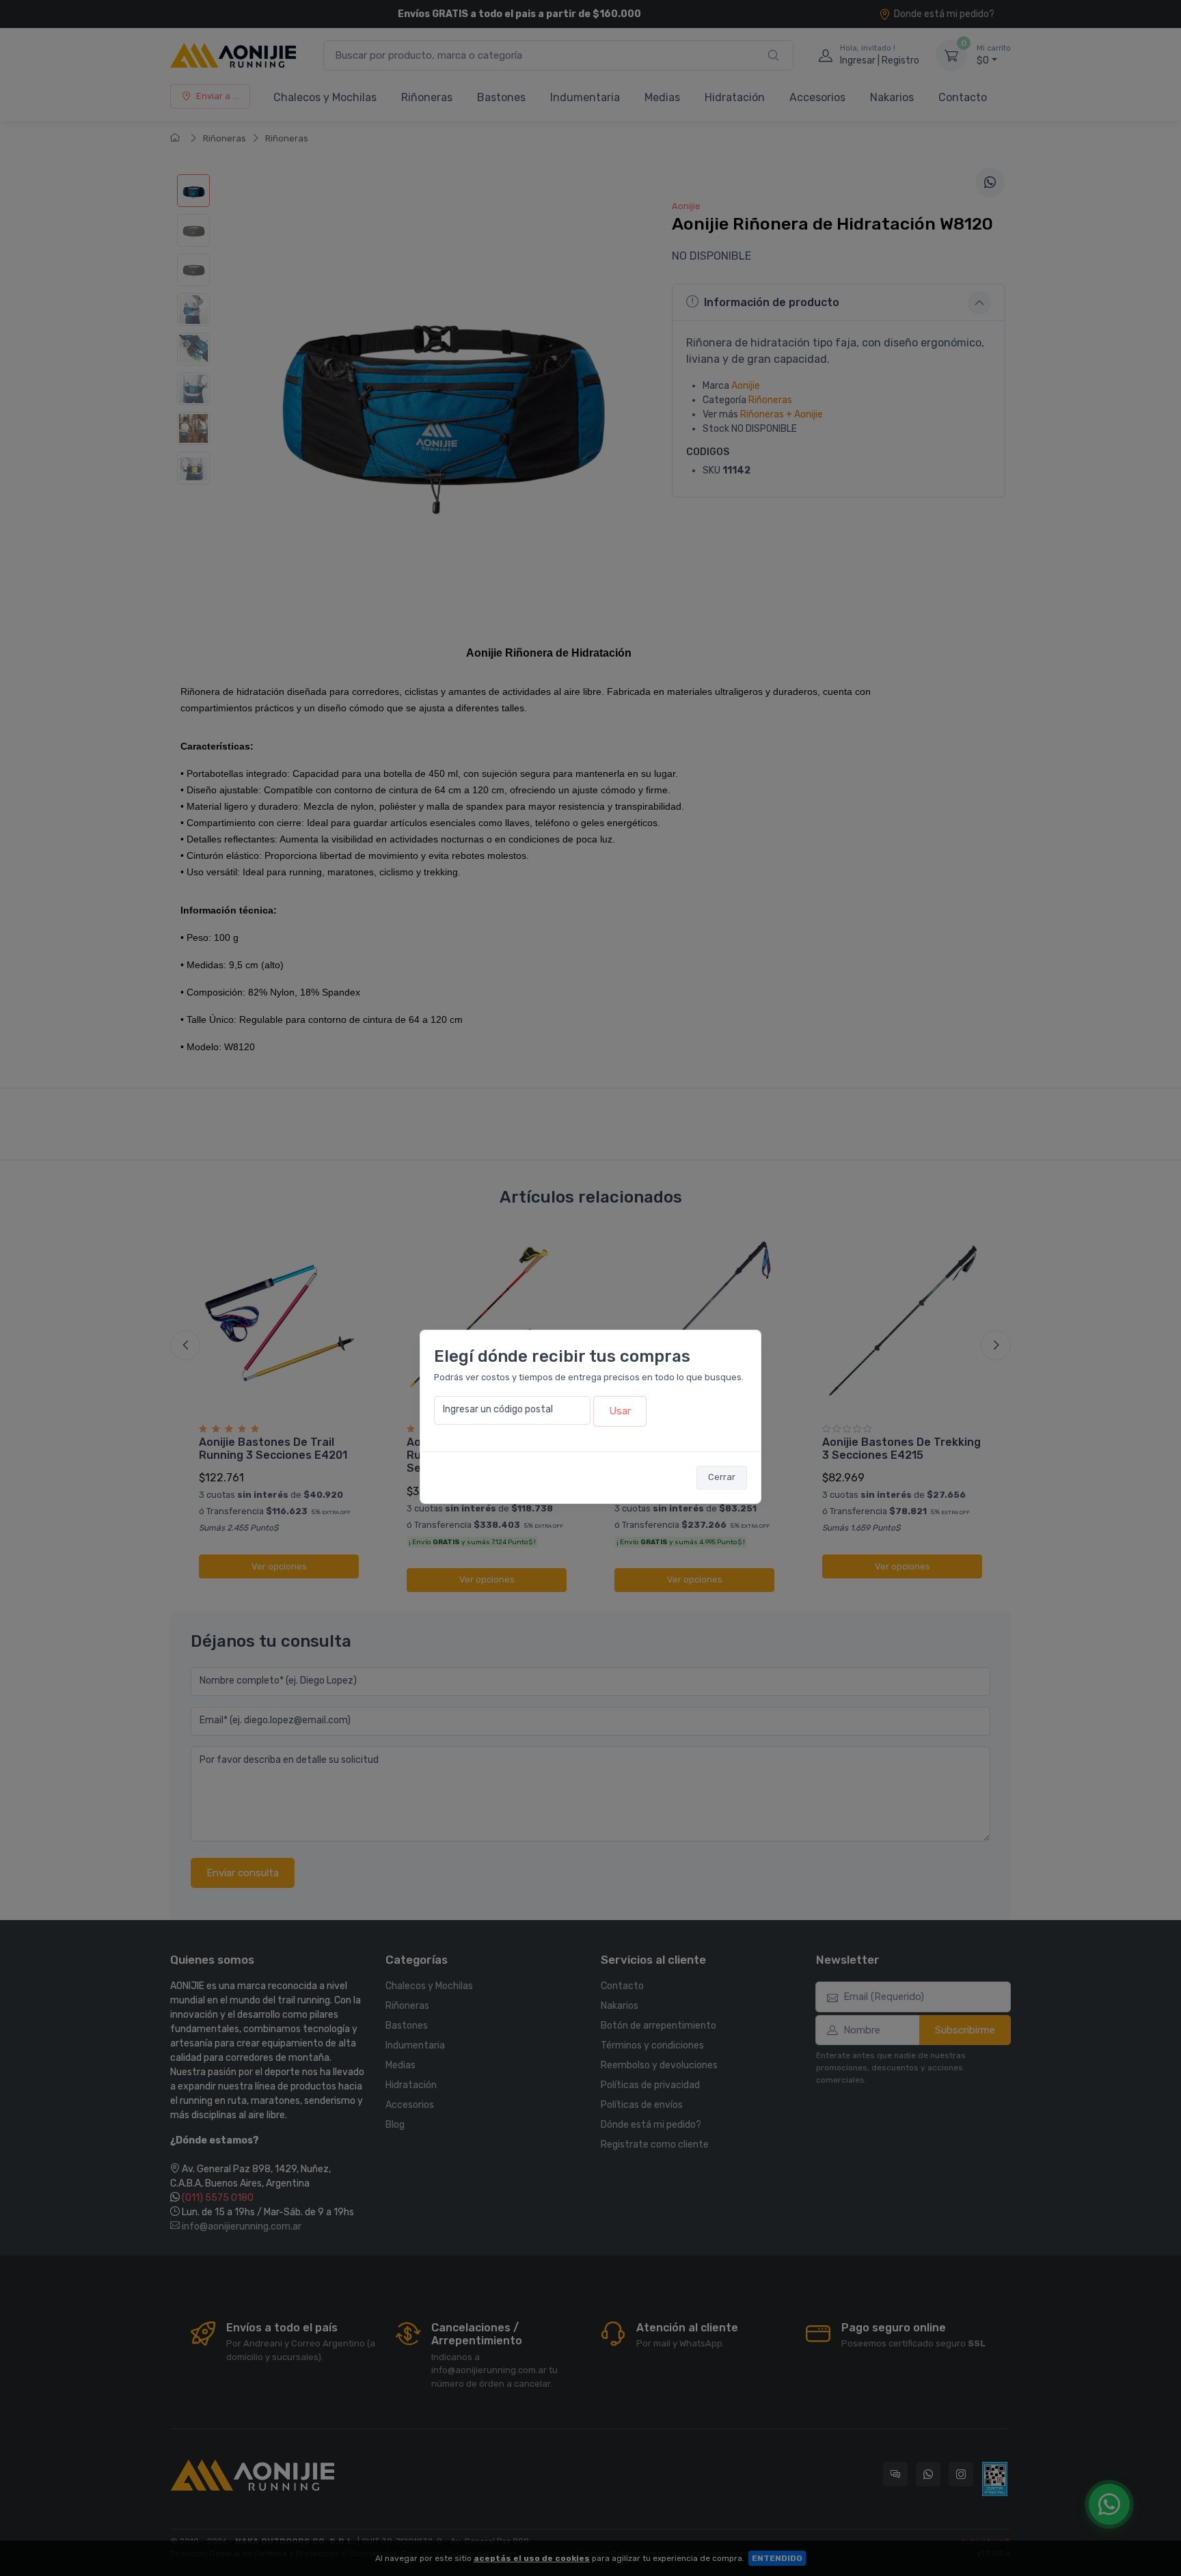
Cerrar (722, 1477)
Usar (620, 1411)
